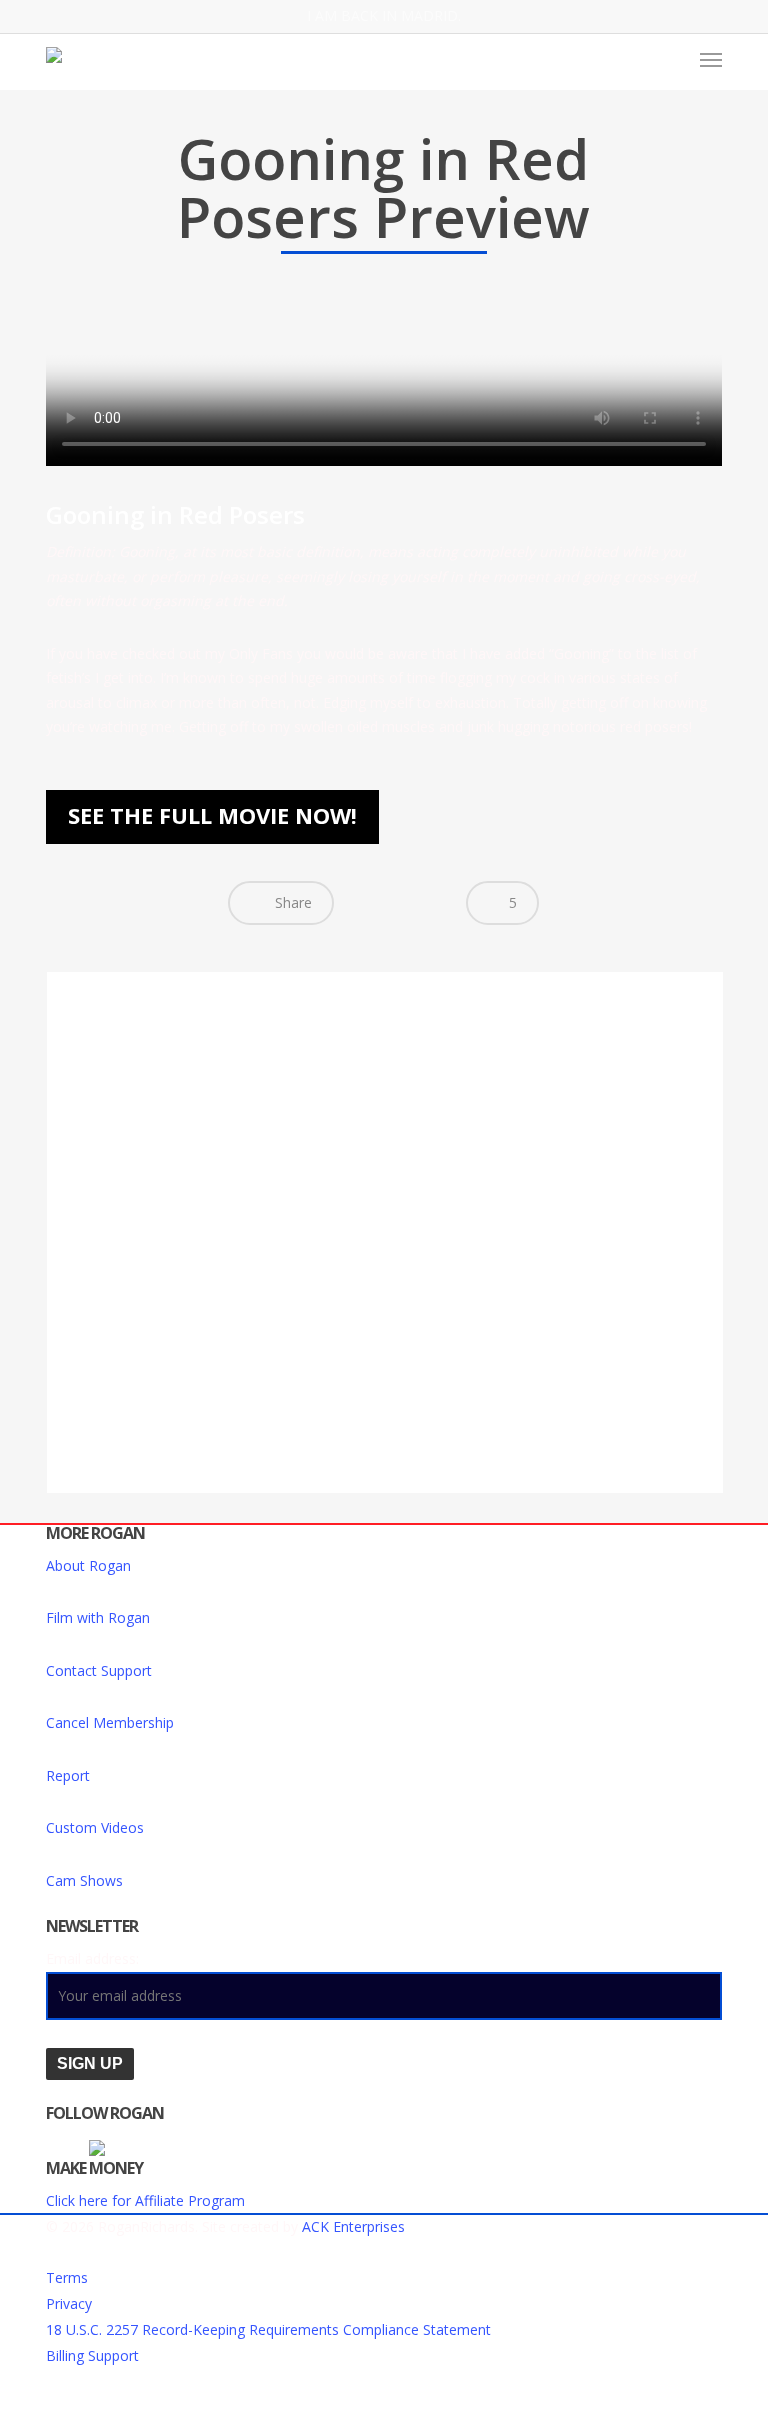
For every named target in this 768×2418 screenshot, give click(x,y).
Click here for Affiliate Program (145, 2200)
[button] (711, 59)
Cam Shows (84, 1880)
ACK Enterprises (353, 2226)
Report (68, 1775)
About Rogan (88, 1565)
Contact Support (99, 1670)
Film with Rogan (98, 1617)
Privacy (69, 2303)
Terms (67, 2277)
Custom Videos (95, 1827)
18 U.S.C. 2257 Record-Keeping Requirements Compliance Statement (268, 2329)
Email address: (92, 1958)
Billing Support (92, 2355)
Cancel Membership (110, 1722)
